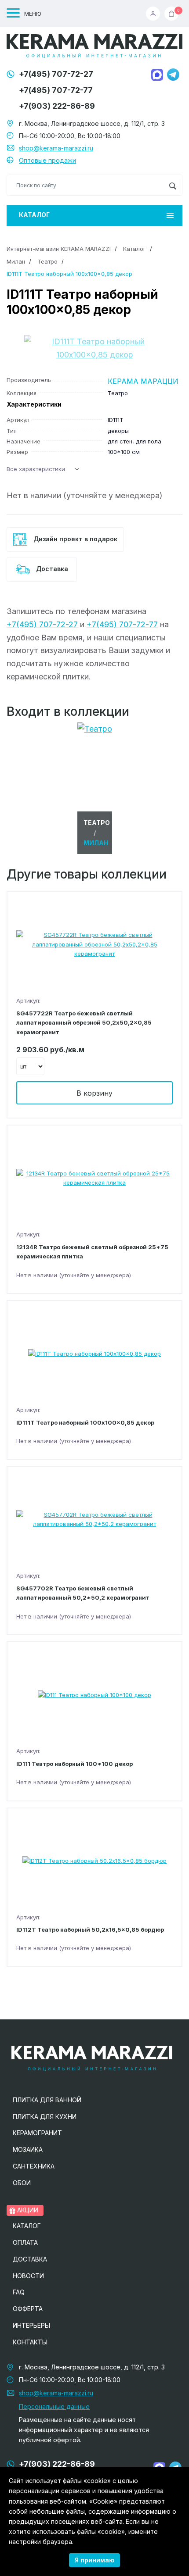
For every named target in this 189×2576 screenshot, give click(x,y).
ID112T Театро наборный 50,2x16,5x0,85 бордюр (90, 1929)
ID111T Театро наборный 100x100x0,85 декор (85, 1422)
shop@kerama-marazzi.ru (56, 148)
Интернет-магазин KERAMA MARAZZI (59, 249)
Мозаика (28, 2149)
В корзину (94, 1093)
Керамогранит (37, 2133)
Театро (47, 261)
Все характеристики (36, 469)
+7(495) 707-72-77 (56, 90)
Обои (22, 2183)
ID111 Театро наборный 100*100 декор (75, 1764)
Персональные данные (54, 2406)
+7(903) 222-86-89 (57, 106)
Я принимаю (94, 2560)
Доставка (51, 569)
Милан (16, 261)
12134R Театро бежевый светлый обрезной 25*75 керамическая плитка (92, 1252)
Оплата (25, 2242)
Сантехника (34, 2166)
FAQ (19, 2292)
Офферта (28, 2309)
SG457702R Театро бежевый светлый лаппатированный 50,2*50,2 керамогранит (83, 1593)
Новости (28, 2276)
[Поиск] (173, 185)
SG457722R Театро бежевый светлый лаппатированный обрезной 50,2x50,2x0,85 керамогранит (84, 1023)
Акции (27, 2210)
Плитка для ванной (47, 2100)
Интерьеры (31, 2325)
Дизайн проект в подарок (75, 539)
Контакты (30, 2342)
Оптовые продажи (47, 160)
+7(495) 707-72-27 (56, 74)
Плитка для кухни (45, 2117)
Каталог (34, 215)
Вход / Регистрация (155, 14)
